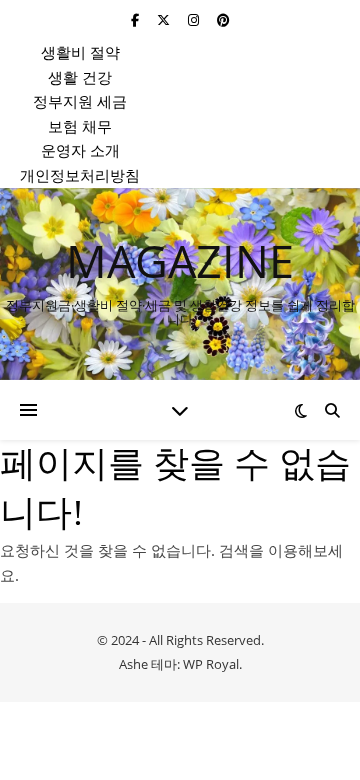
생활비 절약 (80, 52)
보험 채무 (80, 126)
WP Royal (211, 664)
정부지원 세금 (80, 101)
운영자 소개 (80, 150)
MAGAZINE (180, 260)
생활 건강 (80, 77)
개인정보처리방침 (80, 175)
